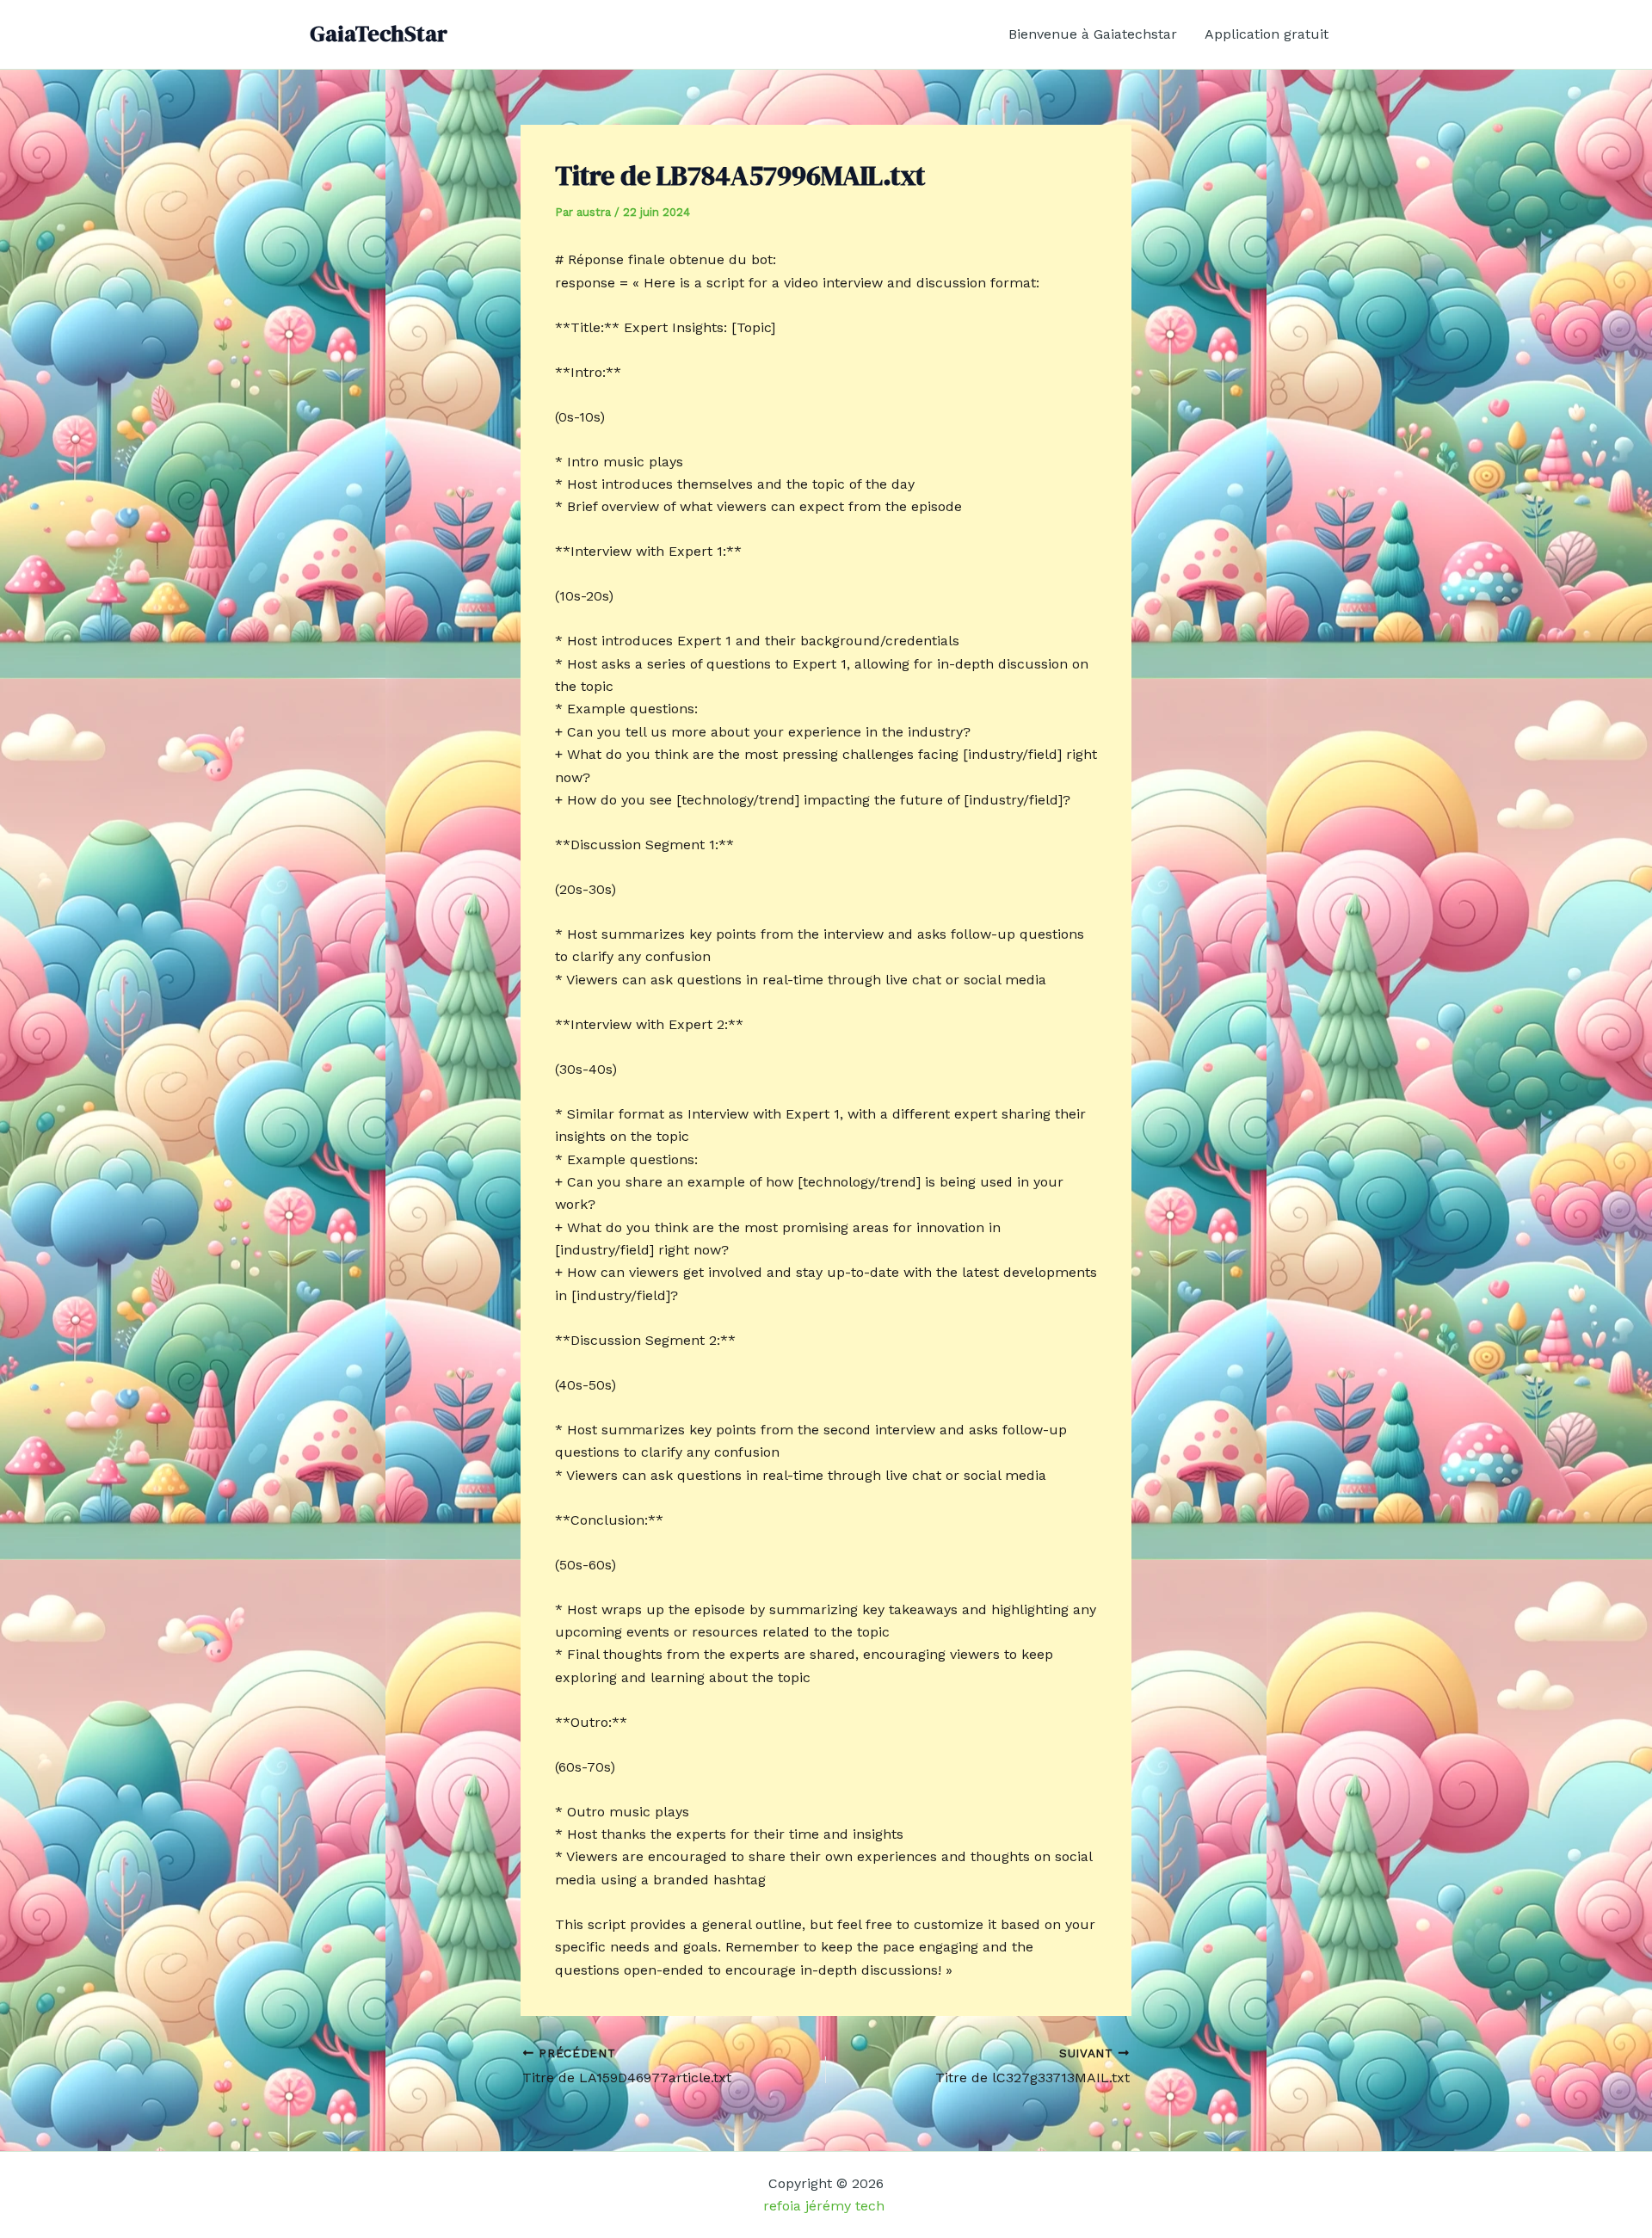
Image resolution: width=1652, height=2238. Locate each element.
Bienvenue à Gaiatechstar (1093, 34)
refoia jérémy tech (826, 2206)
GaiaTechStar (379, 34)
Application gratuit (1267, 34)
